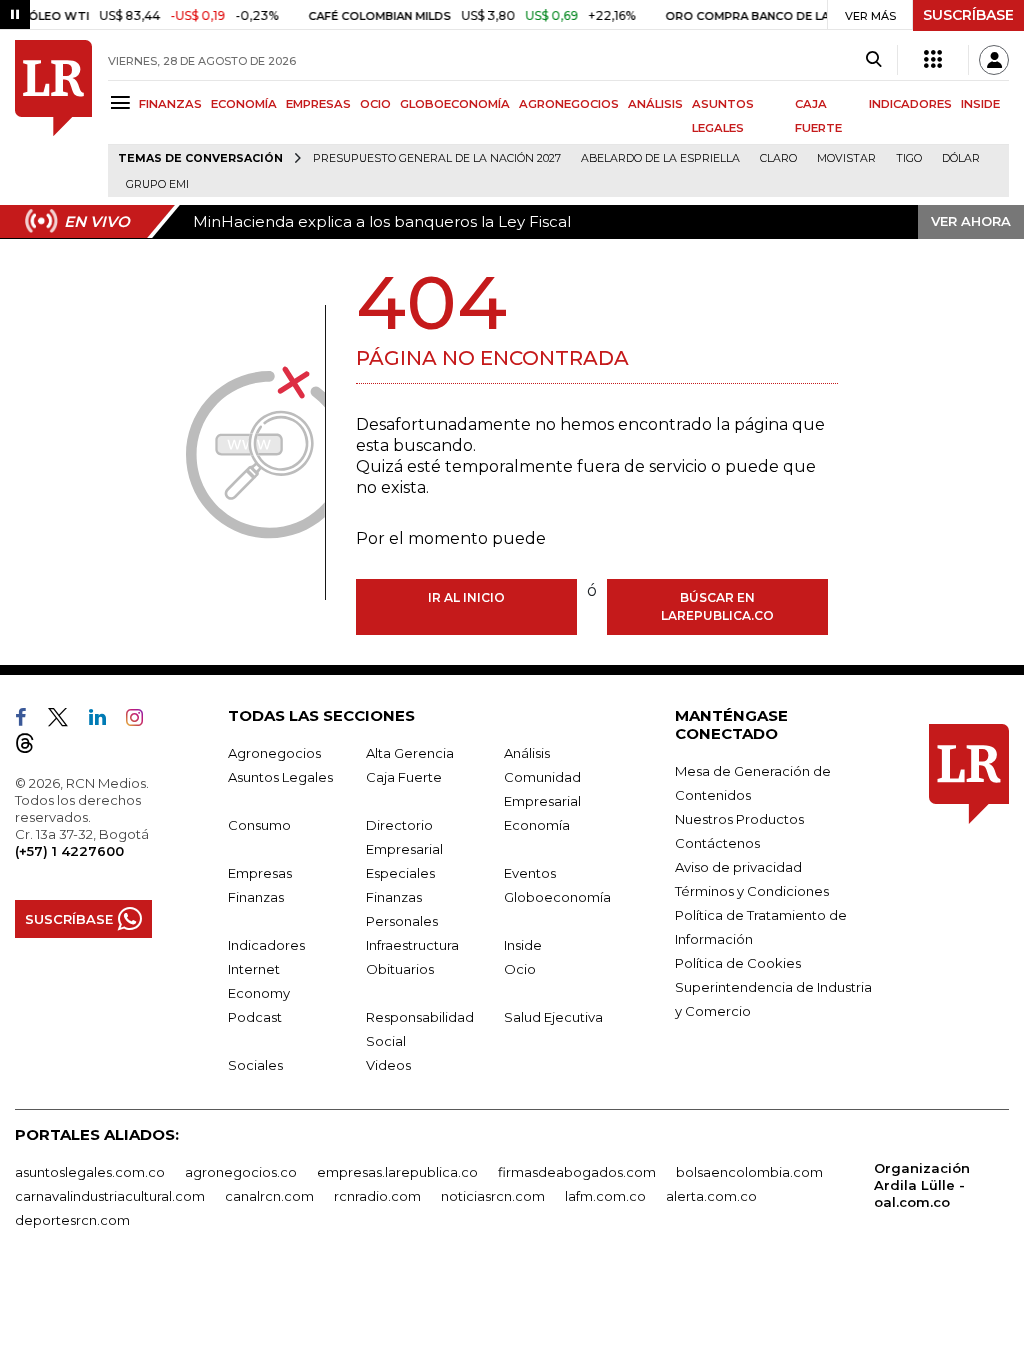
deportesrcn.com (72, 1220)
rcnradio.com (377, 1196)
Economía (537, 825)
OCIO (375, 104)
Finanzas (256, 897)
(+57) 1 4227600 (69, 851)
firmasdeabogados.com (577, 1172)
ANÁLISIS (655, 104)
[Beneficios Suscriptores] (933, 60)
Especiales (400, 873)
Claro (778, 158)
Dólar (961, 158)
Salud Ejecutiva (553, 1017)
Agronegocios (274, 753)
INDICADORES (910, 104)
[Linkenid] (105, 721)
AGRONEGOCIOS (569, 104)
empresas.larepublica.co (397, 1172)
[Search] (873, 60)
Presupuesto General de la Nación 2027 (437, 158)
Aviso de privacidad (738, 867)
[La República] (53, 118)
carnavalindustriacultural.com (110, 1196)
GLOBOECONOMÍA (455, 104)
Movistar (846, 158)
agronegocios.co (241, 1172)
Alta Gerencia (410, 753)
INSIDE (980, 104)
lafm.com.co (605, 1196)
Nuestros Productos (739, 819)
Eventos (530, 873)
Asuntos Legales (280, 777)
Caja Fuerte (404, 777)
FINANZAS (170, 104)
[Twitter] (66, 721)
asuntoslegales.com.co (90, 1172)
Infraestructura (412, 945)
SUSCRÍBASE (968, 15)
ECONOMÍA (244, 104)
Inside (523, 945)
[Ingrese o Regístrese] (994, 60)
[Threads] (33, 747)
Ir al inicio (466, 597)
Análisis (527, 753)
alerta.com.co (711, 1196)
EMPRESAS (318, 104)
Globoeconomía (557, 897)
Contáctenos (717, 843)
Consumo (259, 825)
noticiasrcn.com (493, 1196)
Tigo (909, 158)
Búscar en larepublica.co (717, 606)
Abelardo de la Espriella (660, 158)
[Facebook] (29, 721)
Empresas (260, 873)
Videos (388, 1065)
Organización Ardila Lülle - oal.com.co (922, 1185)
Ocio (520, 969)
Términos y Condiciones (752, 891)
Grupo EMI (157, 184)
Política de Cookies (738, 963)
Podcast (255, 1017)
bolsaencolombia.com (749, 1172)
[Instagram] (142, 721)
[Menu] (123, 102)
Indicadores (266, 945)
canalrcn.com (269, 1196)
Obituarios (400, 969)
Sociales (255, 1065)
